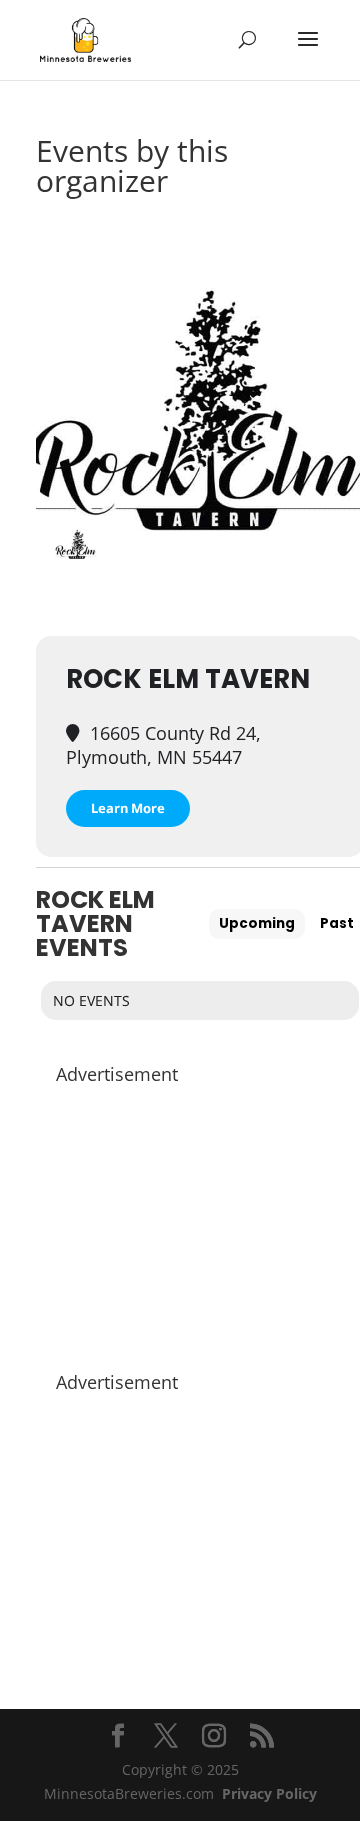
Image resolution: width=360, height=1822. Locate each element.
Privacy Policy (269, 1793)
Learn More (128, 808)
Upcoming (257, 923)
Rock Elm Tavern (188, 679)
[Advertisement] (200, 1218)
